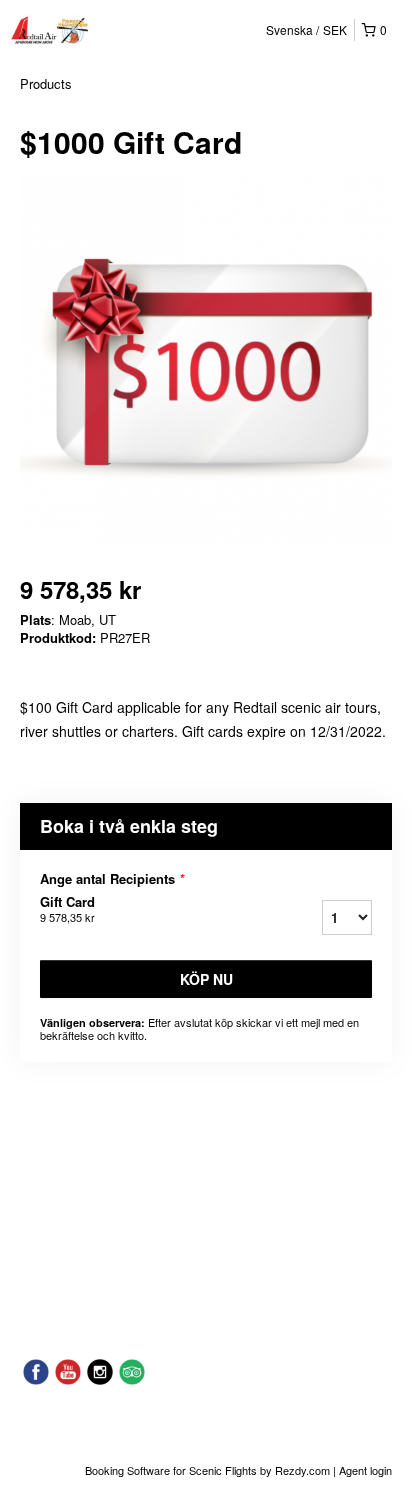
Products (46, 83)
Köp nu (206, 979)
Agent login (365, 1470)
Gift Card (67, 909)
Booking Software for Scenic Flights (172, 1470)
